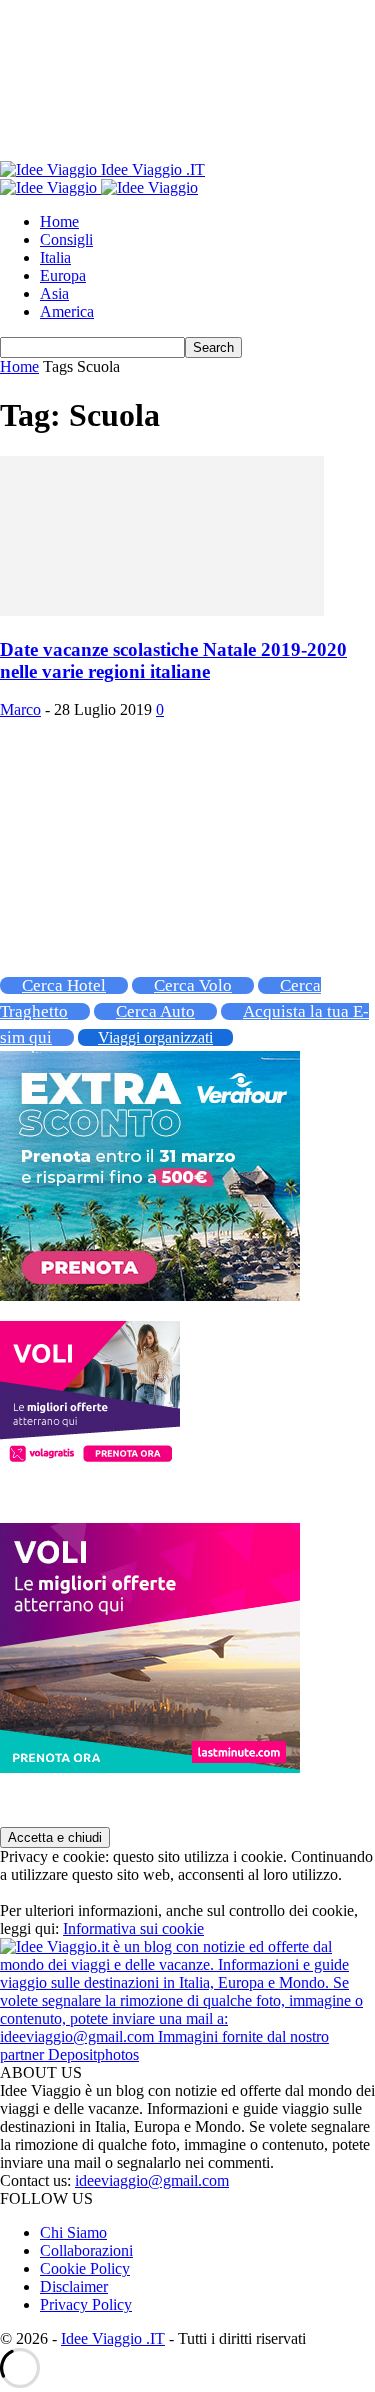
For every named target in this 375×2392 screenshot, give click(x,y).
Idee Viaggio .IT (113, 2338)
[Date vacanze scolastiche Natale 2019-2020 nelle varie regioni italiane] (162, 610)
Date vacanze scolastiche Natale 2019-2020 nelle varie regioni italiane (173, 660)
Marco (20, 709)
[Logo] (50, 187)
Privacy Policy (86, 2304)
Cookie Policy (85, 2268)
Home (59, 221)
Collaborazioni (86, 2250)
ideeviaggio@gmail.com (152, 2180)
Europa (63, 275)
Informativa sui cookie (133, 1928)
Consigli (66, 239)
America (67, 311)
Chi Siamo (73, 2232)
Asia (54, 293)
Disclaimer (74, 2286)
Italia (55, 257)
